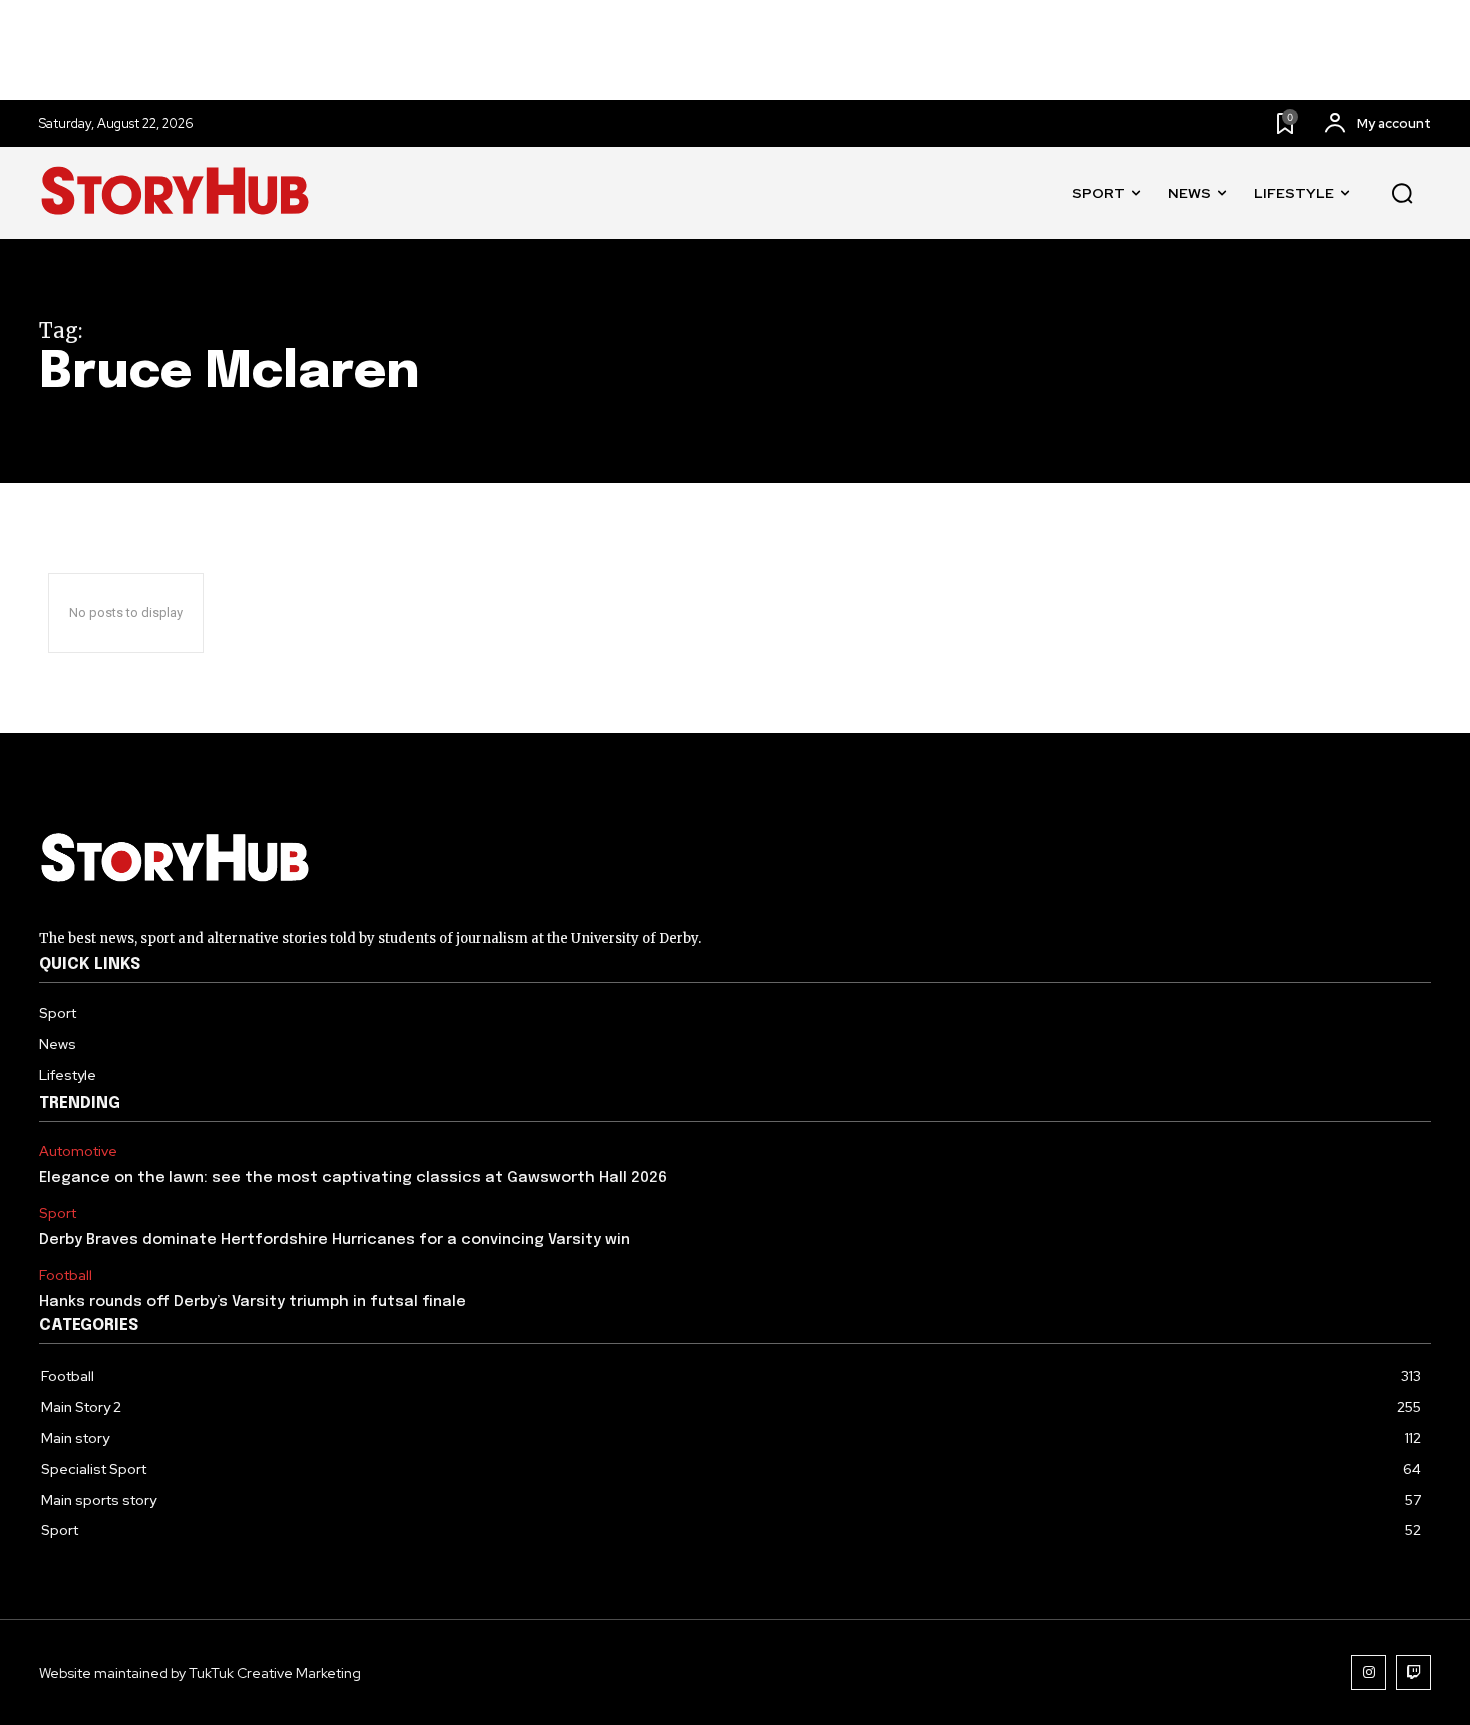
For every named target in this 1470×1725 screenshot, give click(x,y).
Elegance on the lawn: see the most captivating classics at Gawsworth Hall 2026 (353, 1178)
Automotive (78, 1151)
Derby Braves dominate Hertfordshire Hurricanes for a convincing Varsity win (334, 1240)
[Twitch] (1413, 1672)
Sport (57, 1213)
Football (65, 1275)
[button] (1402, 194)
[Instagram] (1368, 1672)
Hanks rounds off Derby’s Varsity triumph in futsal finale (252, 1302)
